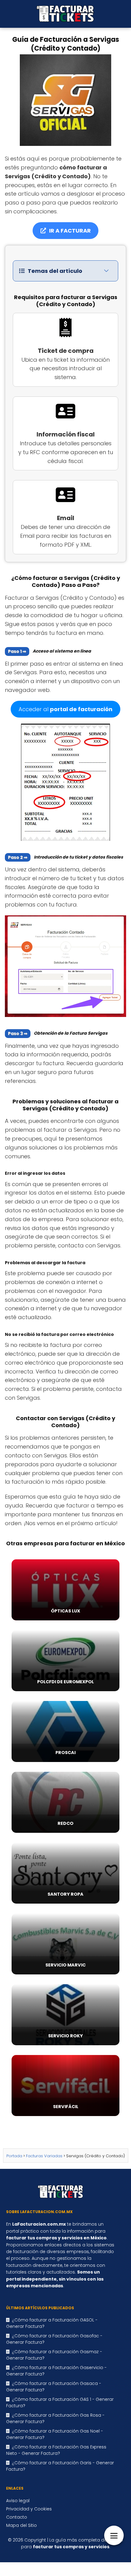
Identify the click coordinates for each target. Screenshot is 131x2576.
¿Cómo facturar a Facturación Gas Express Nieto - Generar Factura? (56, 2450)
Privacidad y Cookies (29, 2509)
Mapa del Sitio (21, 2525)
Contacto (17, 2517)
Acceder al (65, 709)
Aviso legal (18, 2501)
